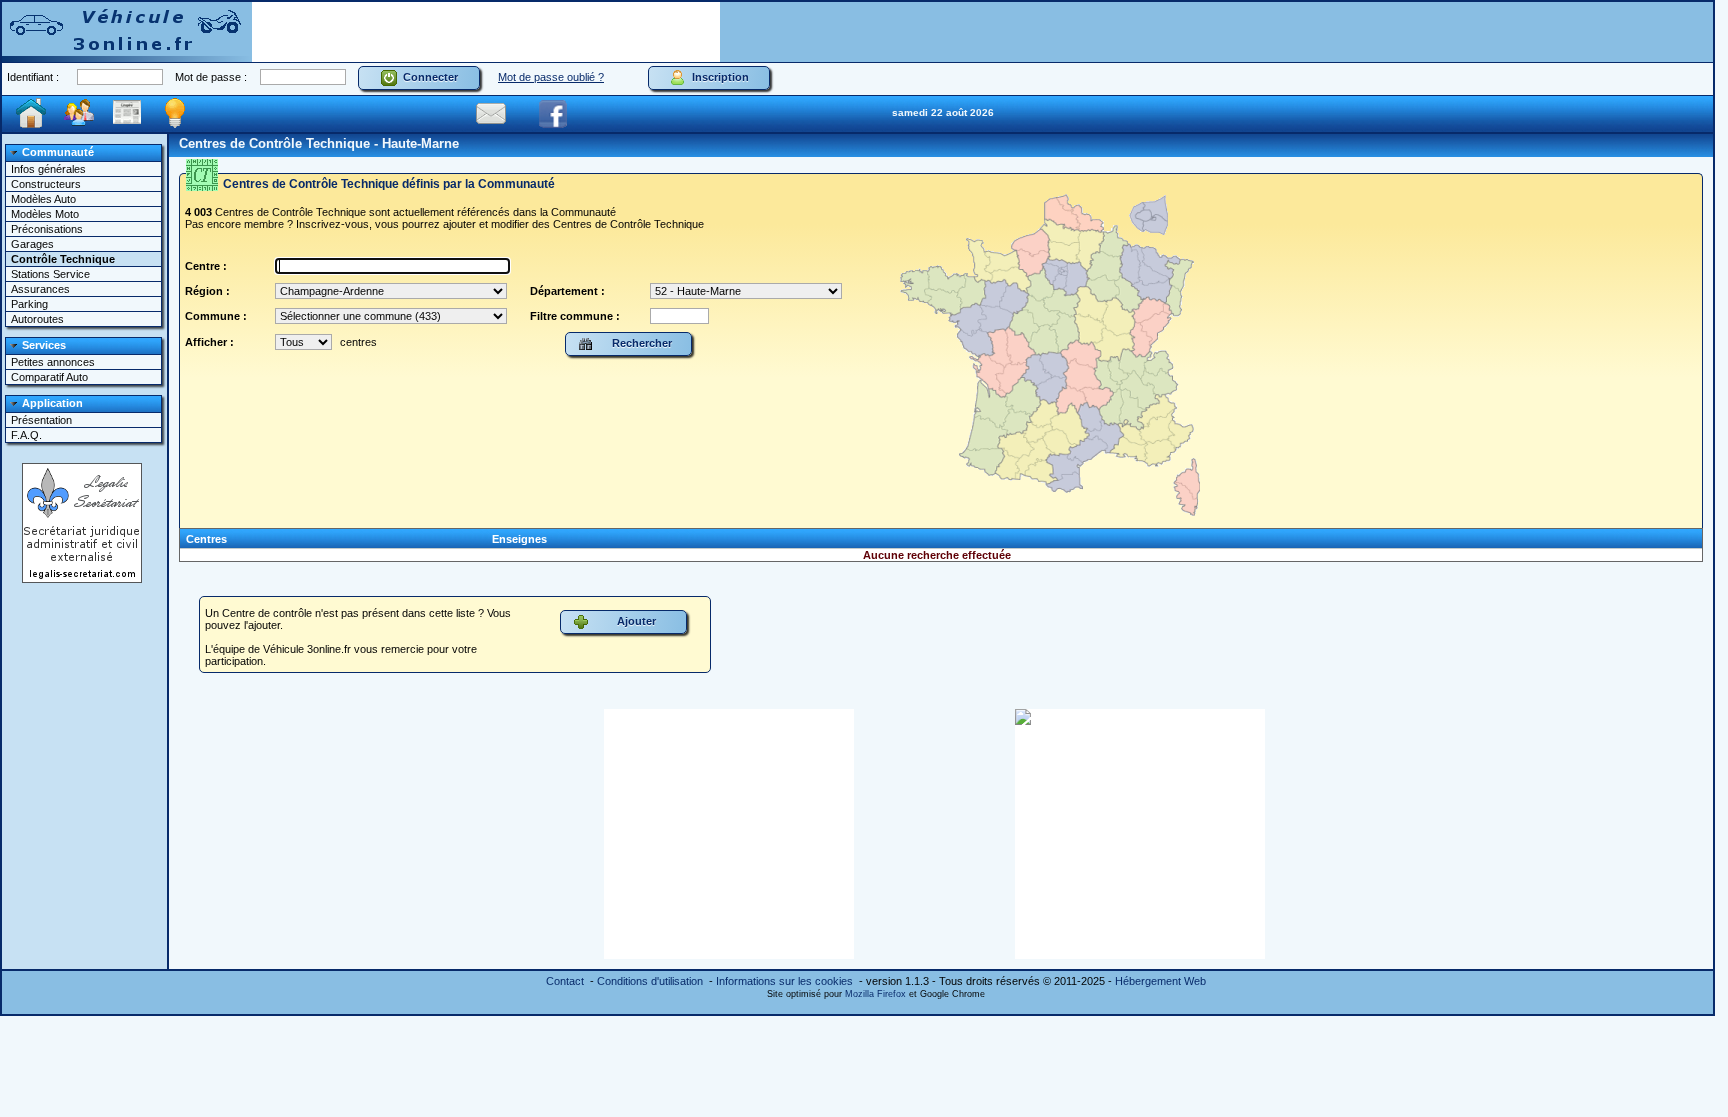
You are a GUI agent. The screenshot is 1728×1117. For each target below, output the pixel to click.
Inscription (717, 77)
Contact (565, 981)
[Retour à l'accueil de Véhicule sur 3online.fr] (127, 30)
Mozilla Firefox (875, 994)
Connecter (427, 77)
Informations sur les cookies (784, 981)
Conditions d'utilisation (650, 981)
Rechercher (639, 343)
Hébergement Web (1160, 981)
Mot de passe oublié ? (551, 77)
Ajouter (633, 621)
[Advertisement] (486, 32)
